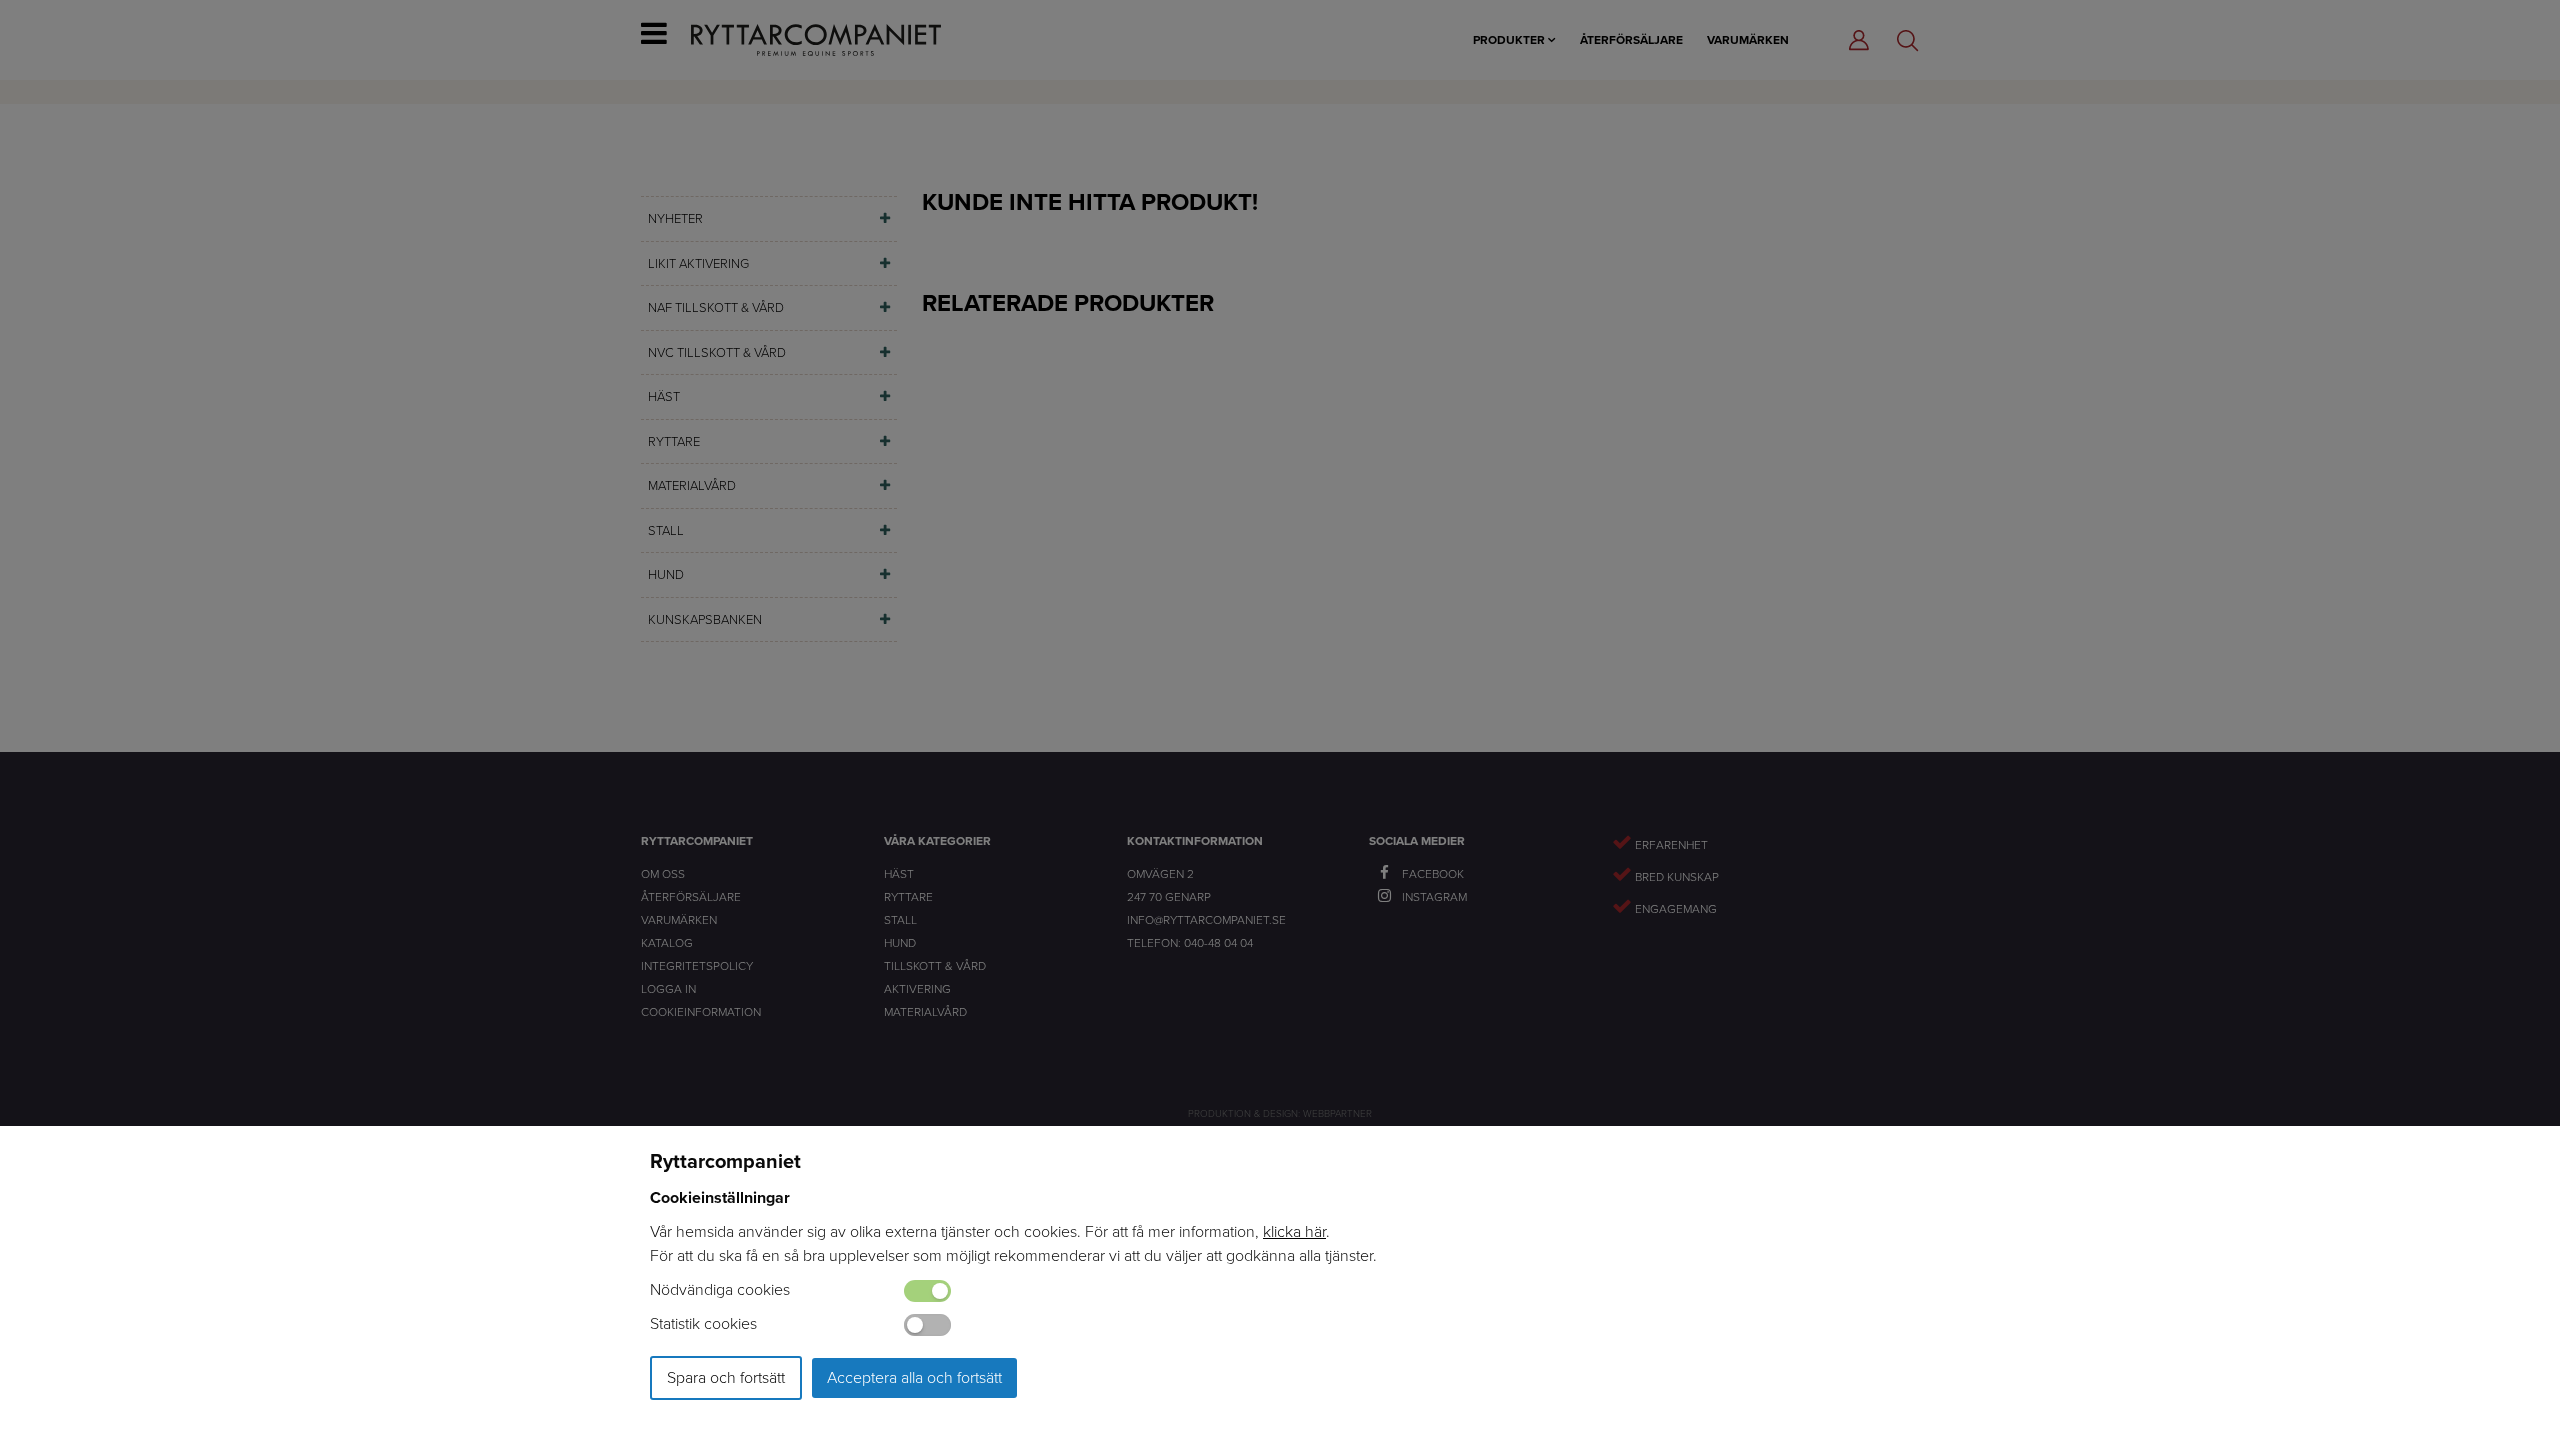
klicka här (1294, 1231)
